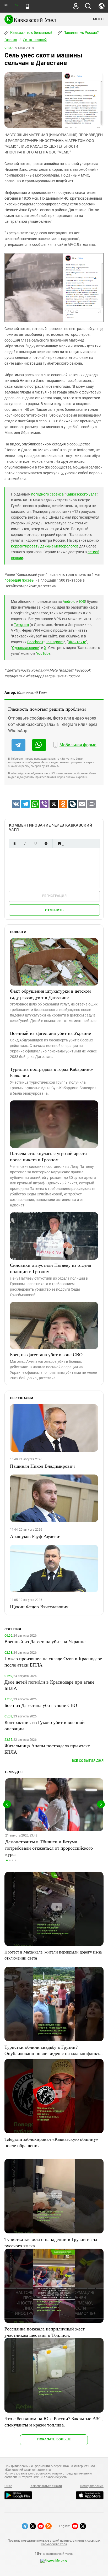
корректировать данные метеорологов (45, 546)
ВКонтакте (77, 642)
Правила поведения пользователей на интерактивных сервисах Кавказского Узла (54, 2542)
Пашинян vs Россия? (81, 33)
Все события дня (88, 1761)
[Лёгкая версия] (27, 6)
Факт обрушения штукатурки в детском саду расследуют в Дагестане (50, 994)
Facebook (35, 642)
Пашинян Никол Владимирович (42, 1466)
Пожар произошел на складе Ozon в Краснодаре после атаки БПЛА (53, 1662)
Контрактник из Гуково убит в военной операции (45, 1725)
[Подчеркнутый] (35, 843)
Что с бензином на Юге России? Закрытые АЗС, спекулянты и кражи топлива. (54, 2421)
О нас (8, 2486)
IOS (82, 602)
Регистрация (54, 896)
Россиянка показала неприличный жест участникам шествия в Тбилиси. (45, 2332)
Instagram (55, 642)
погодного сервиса (47, 494)
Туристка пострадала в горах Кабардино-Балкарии (52, 1072)
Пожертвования (92, 2486)
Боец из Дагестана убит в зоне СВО (46, 1354)
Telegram (21, 625)
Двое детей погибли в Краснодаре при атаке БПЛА (49, 1685)
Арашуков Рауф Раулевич (36, 1536)
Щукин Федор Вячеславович (39, 1606)
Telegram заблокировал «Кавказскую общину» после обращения (51, 2142)
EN (17, 5)
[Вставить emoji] (59, 843)
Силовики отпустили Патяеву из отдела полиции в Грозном (50, 1268)
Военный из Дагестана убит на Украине (50, 1033)
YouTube (43, 653)
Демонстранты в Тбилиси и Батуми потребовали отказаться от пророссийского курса (49, 1848)
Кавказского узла (81, 494)
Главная (11, 40)
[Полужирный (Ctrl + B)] (14, 843)
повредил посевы (20, 580)
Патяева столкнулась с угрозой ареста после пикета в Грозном (48, 1156)
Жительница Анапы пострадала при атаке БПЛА (47, 1749)
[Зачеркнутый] (46, 843)
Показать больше (54, 2439)
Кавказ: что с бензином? (31, 33)
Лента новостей (35, 40)
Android (69, 602)
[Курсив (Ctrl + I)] (25, 843)
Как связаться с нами (46, 2486)
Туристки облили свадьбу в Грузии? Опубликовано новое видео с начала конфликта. (54, 2050)
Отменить (54, 910)
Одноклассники (26, 648)
